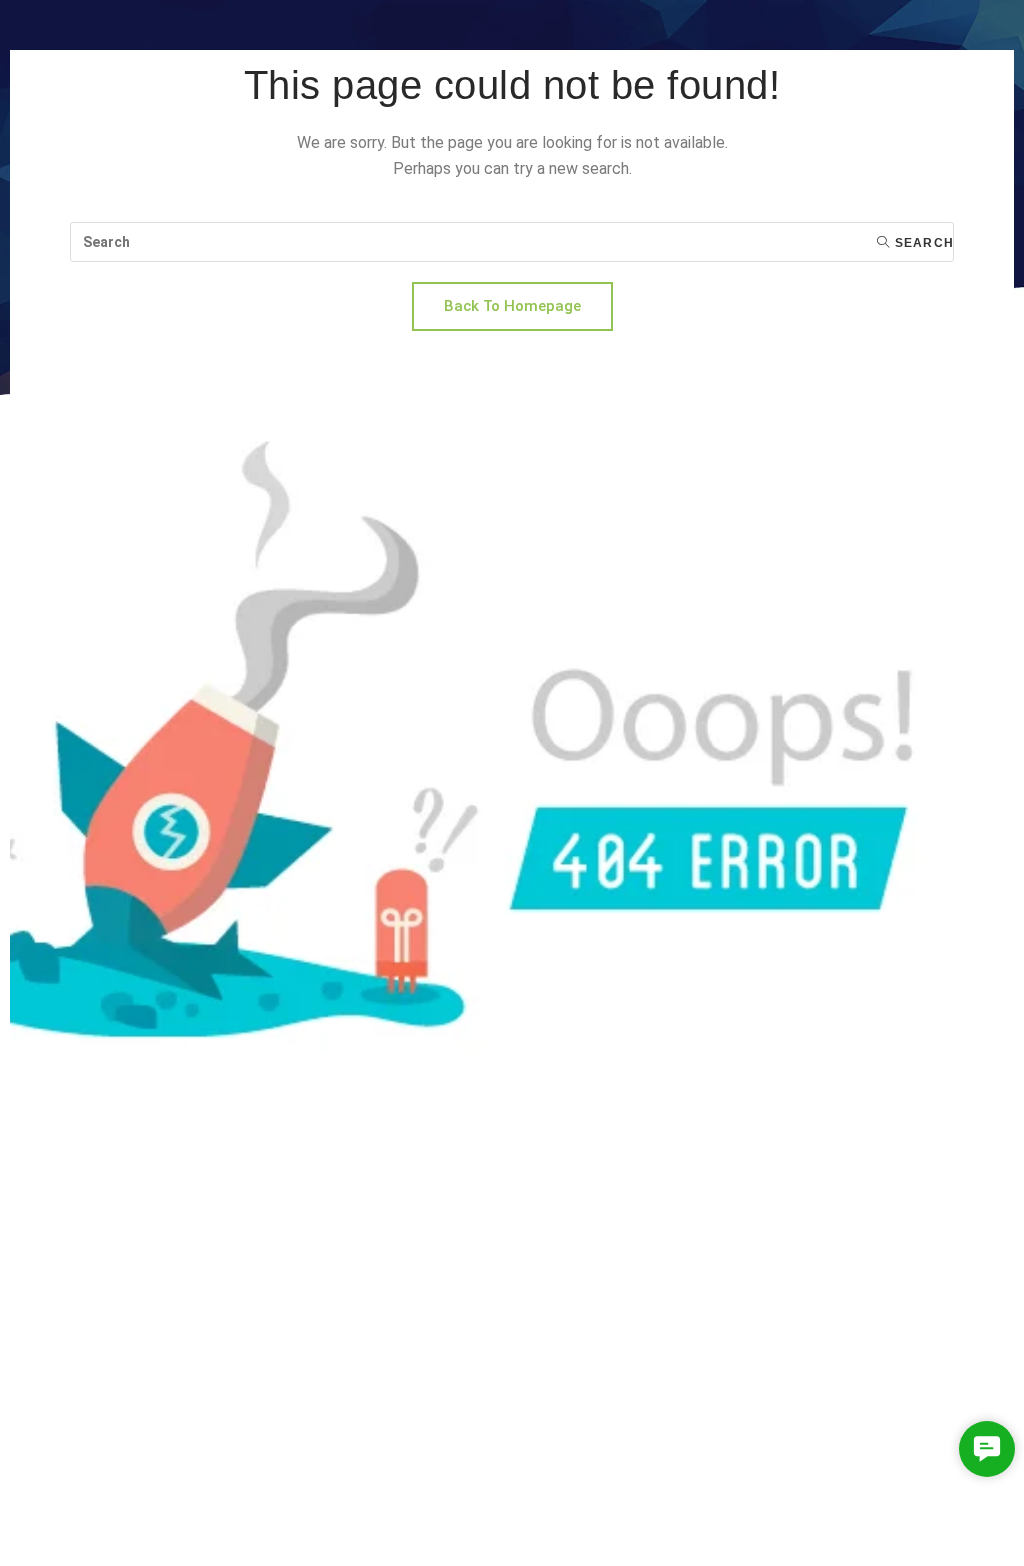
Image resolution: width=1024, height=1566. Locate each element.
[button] (987, 1449)
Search (922, 243)
